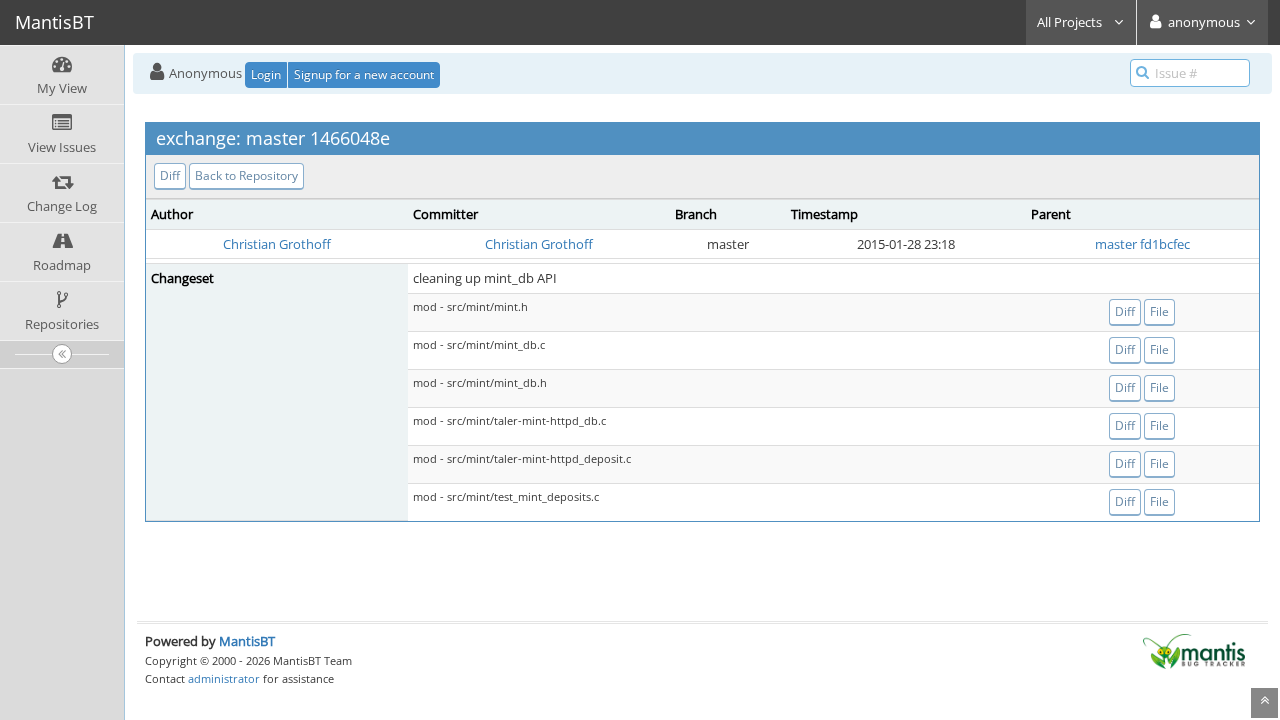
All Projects (1071, 22)
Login (266, 74)
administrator (224, 678)
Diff (170, 175)
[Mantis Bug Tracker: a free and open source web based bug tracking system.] (1194, 650)
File (1159, 311)
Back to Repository (246, 175)
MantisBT (247, 641)
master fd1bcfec (1142, 244)
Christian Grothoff (277, 244)
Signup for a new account (364, 74)
